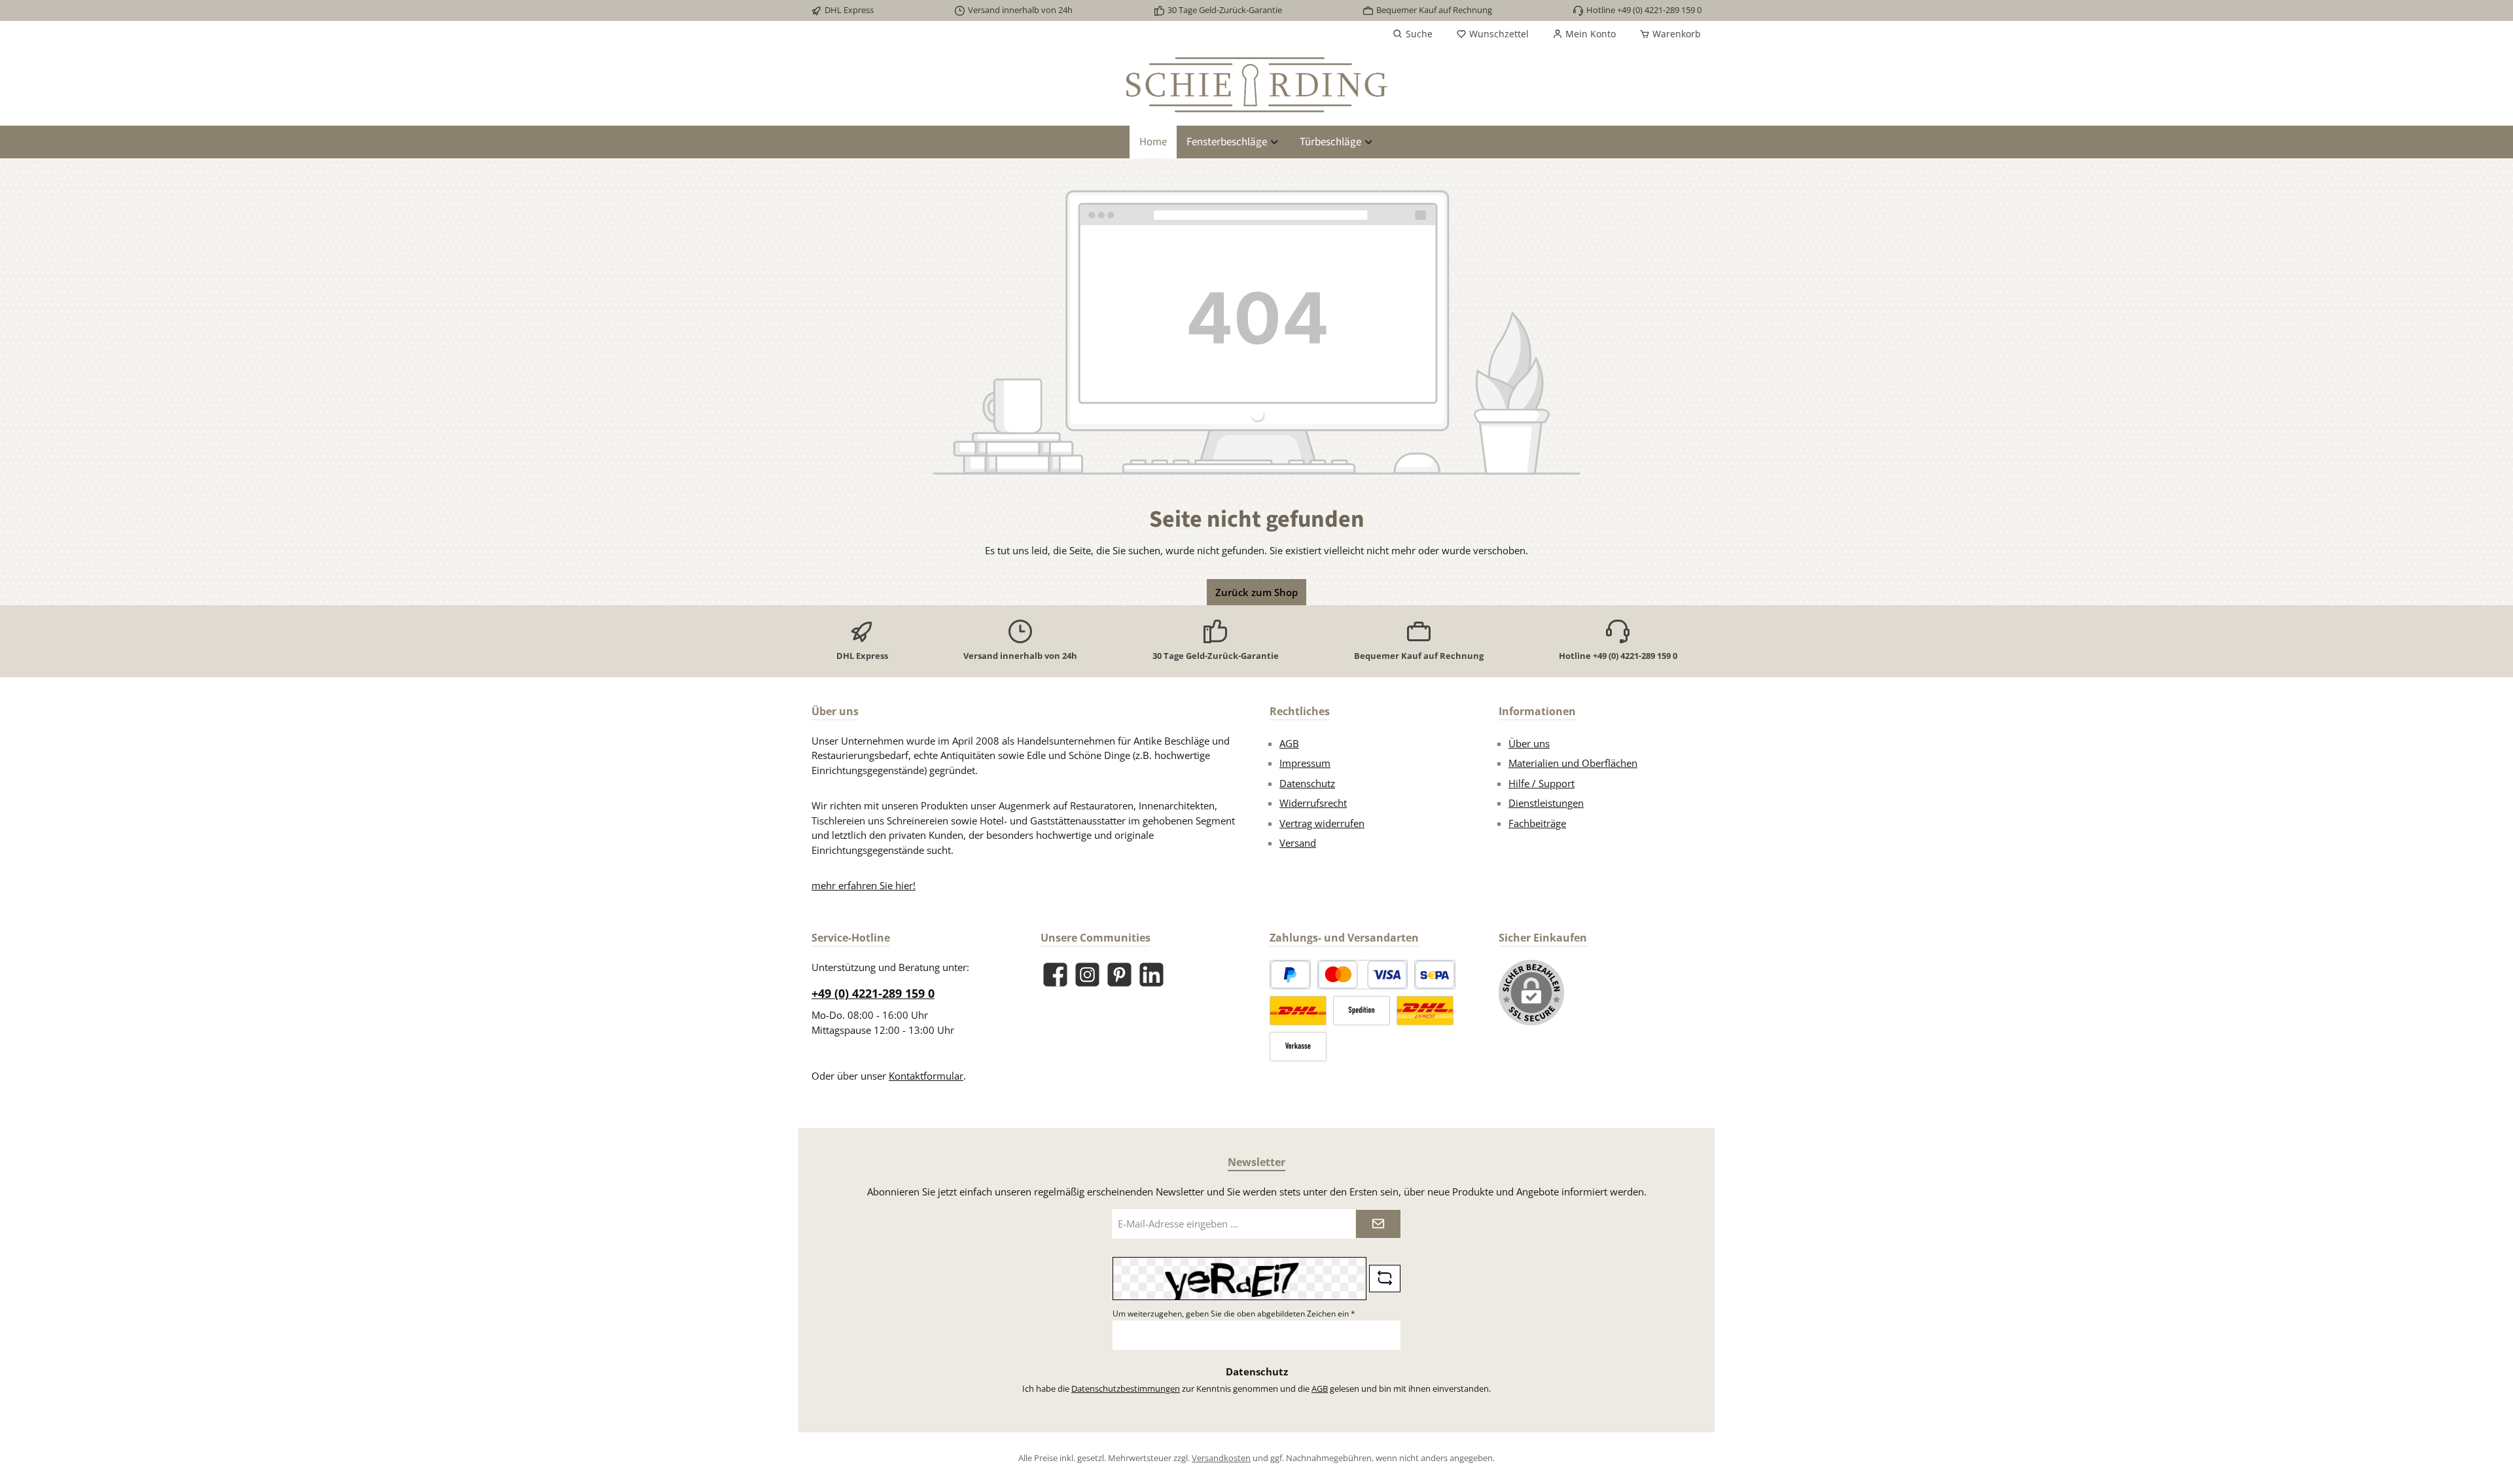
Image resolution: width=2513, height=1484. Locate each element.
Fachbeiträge (1537, 823)
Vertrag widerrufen (1322, 823)
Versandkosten (1221, 1458)
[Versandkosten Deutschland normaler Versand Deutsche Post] (1298, 1011)
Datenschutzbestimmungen (1126, 1388)
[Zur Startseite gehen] (1256, 85)
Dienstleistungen (1546, 803)
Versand (1298, 843)
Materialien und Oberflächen (1573, 763)
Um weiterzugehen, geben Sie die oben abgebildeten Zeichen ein (1234, 1314)
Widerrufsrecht (1313, 803)
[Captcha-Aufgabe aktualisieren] (1385, 1279)
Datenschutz (1307, 783)
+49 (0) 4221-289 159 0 (873, 993)
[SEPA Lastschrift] (1435, 975)
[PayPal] (1290, 975)
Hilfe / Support (1542, 783)
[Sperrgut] (1362, 1011)
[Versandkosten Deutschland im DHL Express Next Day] (1425, 1011)
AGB (1289, 743)
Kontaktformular (926, 1076)
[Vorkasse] (1298, 1047)
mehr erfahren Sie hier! (864, 885)
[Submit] (1378, 1224)
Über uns (1529, 743)
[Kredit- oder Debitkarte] (1363, 975)
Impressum (1305, 763)
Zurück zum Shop (1256, 592)
